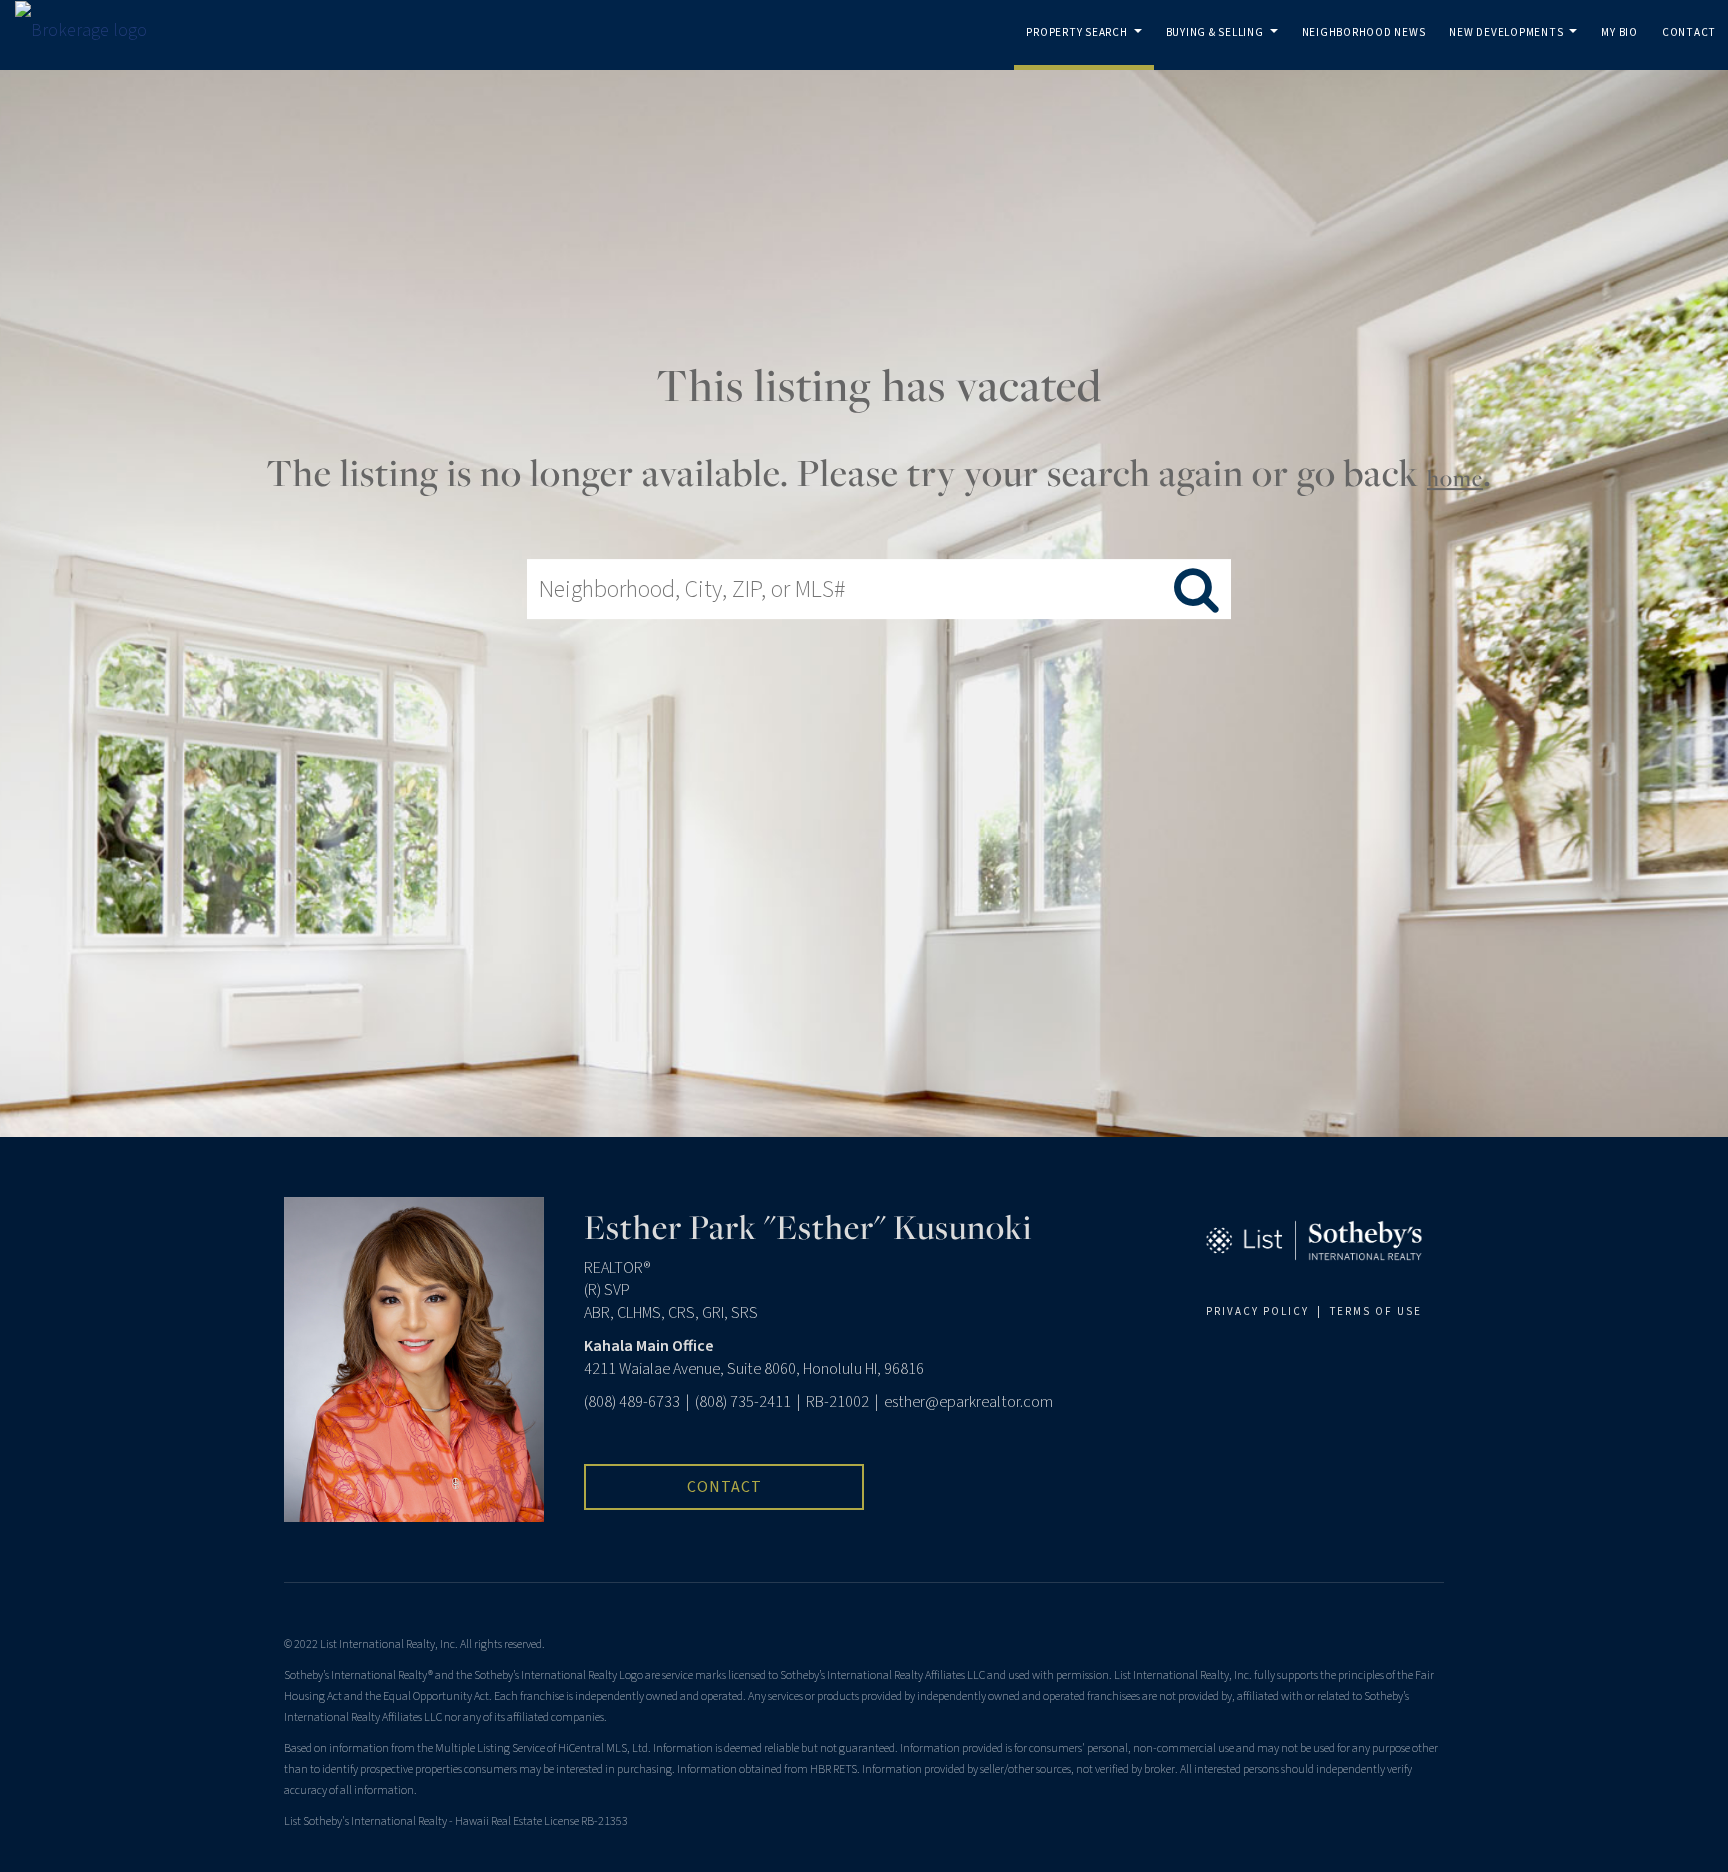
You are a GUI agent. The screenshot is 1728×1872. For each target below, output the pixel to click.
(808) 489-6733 (632, 1402)
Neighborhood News (1364, 32)
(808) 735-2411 (743, 1402)
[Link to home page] (91, 30)
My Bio (1619, 32)
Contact (1689, 32)
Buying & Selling (1225, 47)
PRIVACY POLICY (1257, 1311)
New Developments (1516, 47)
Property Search (1087, 47)
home (1455, 478)
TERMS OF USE (1376, 1311)
